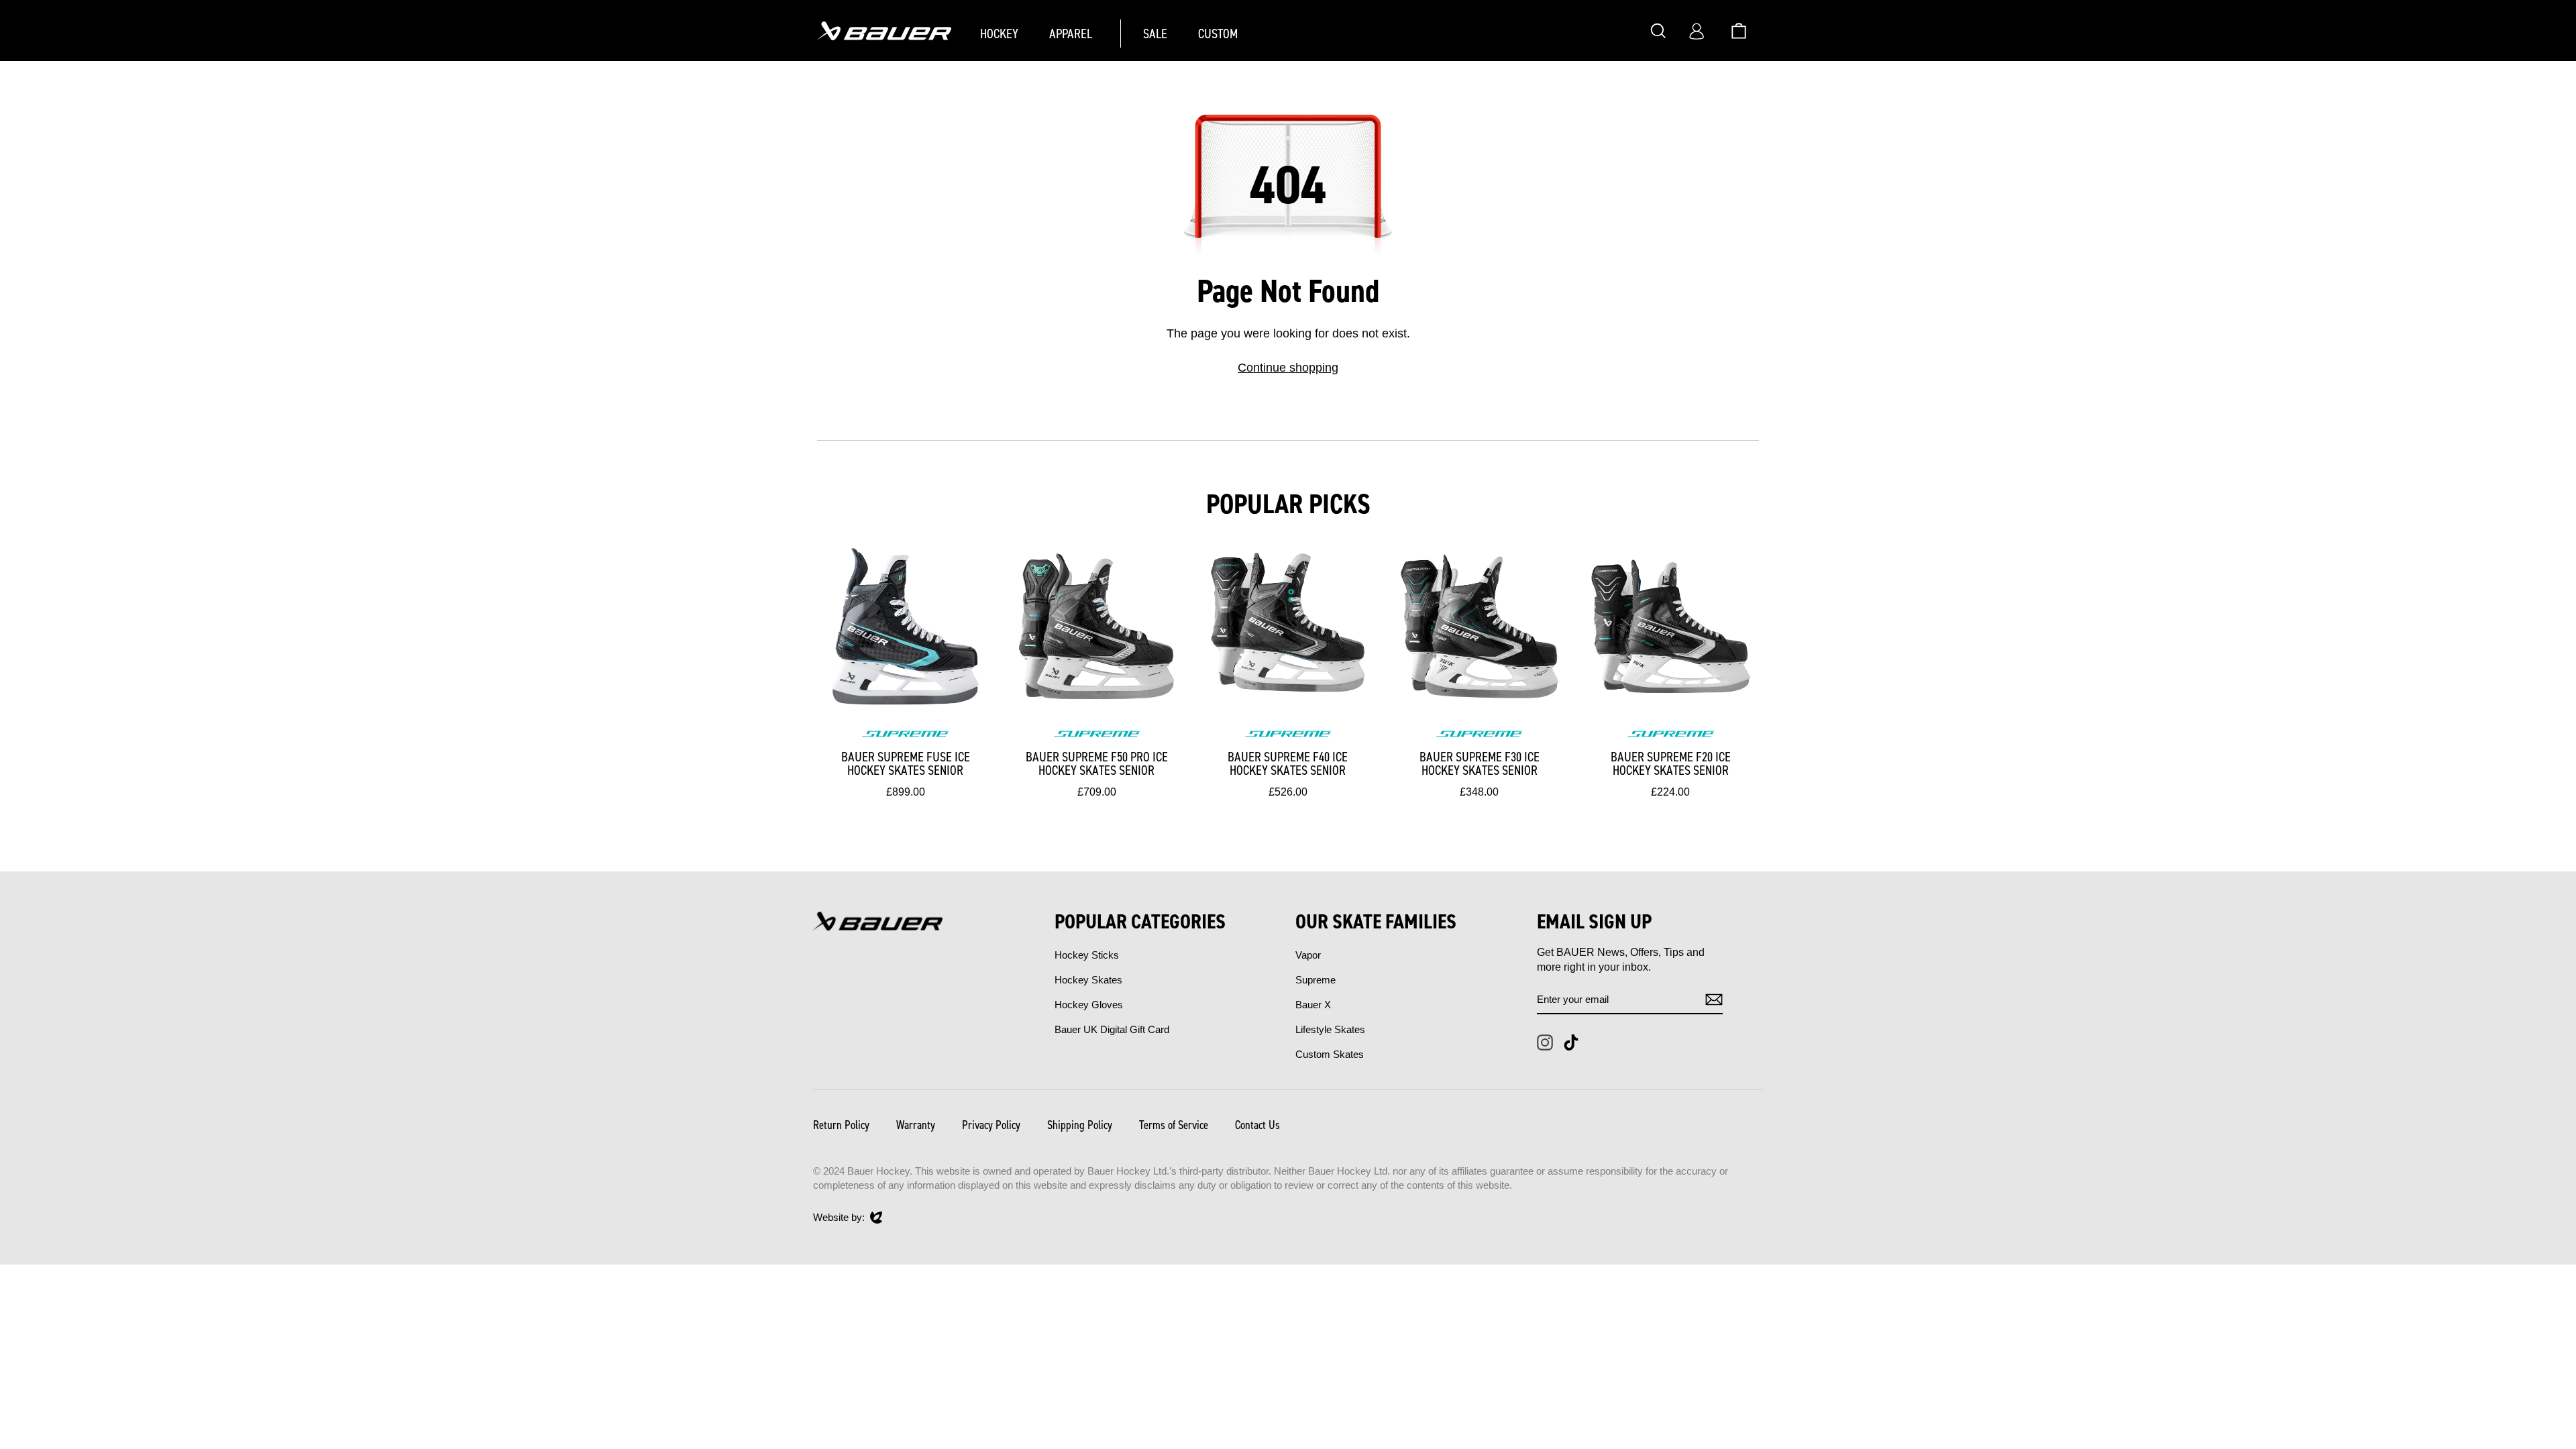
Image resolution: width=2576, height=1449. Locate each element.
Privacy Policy (991, 1125)
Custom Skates (1330, 1054)
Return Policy (841, 1125)
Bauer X (1313, 1005)
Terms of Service (1174, 1125)
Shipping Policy (1080, 1125)
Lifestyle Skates (1330, 1029)
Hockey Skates (1088, 980)
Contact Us (1257, 1125)
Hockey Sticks (1087, 955)
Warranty (916, 1125)
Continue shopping (1288, 368)
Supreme (1316, 980)
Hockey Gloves (1089, 1005)
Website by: (839, 1218)
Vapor (1308, 955)
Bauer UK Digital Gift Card (1112, 1029)
